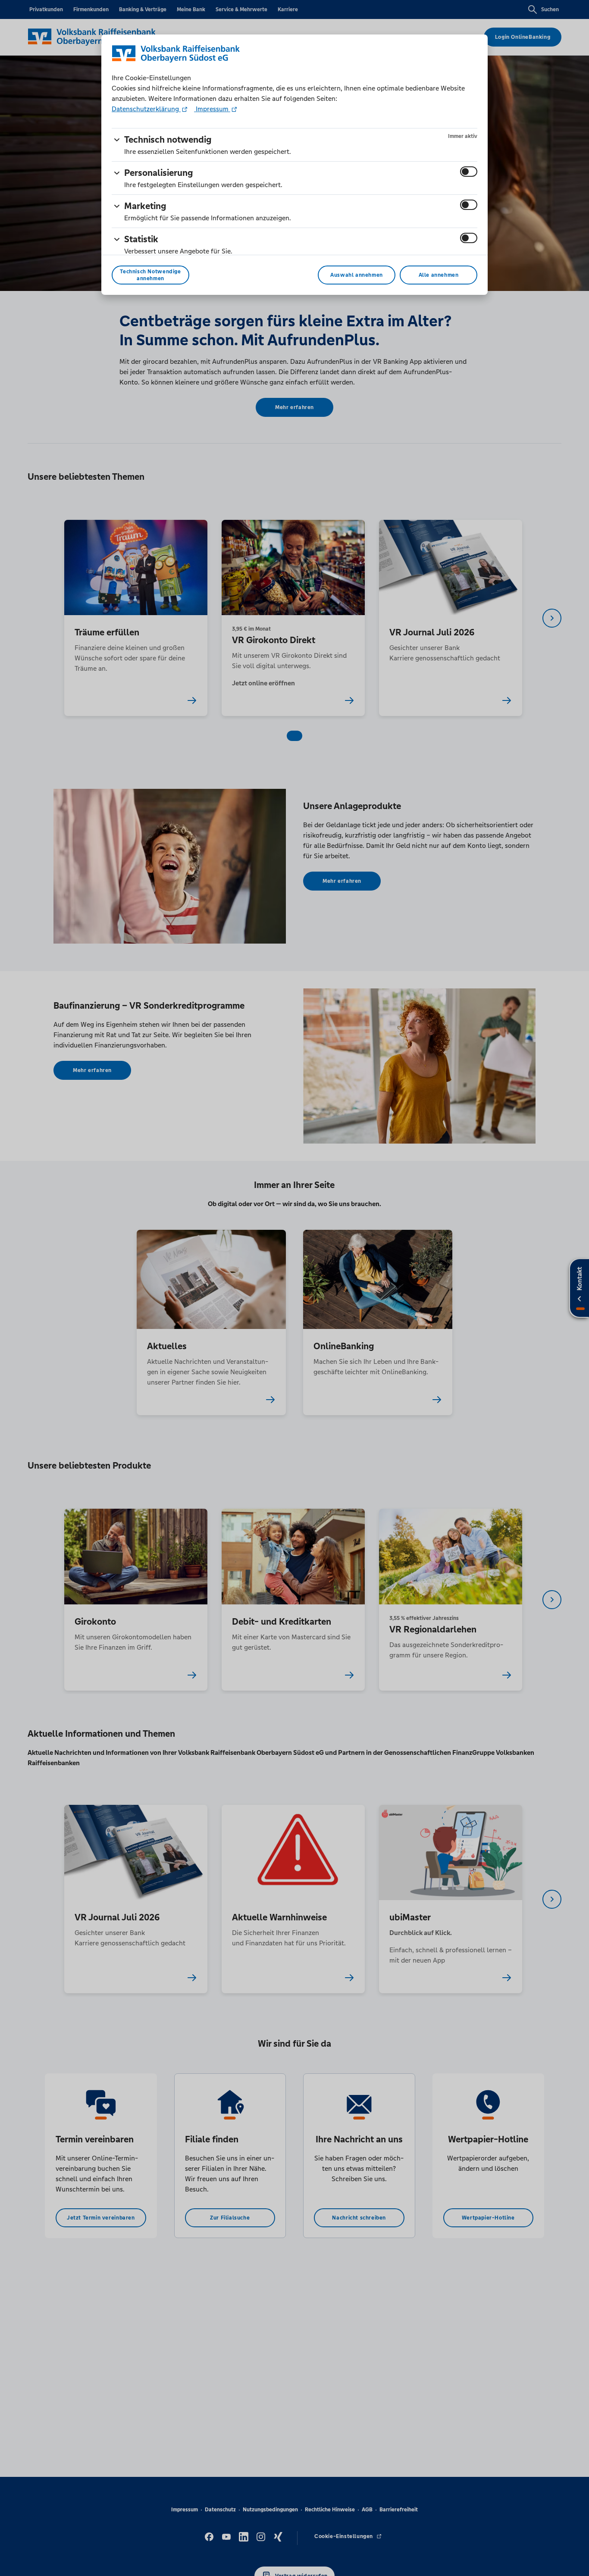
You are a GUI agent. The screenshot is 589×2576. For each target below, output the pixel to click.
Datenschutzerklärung (146, 109)
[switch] (469, 172)
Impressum (212, 109)
